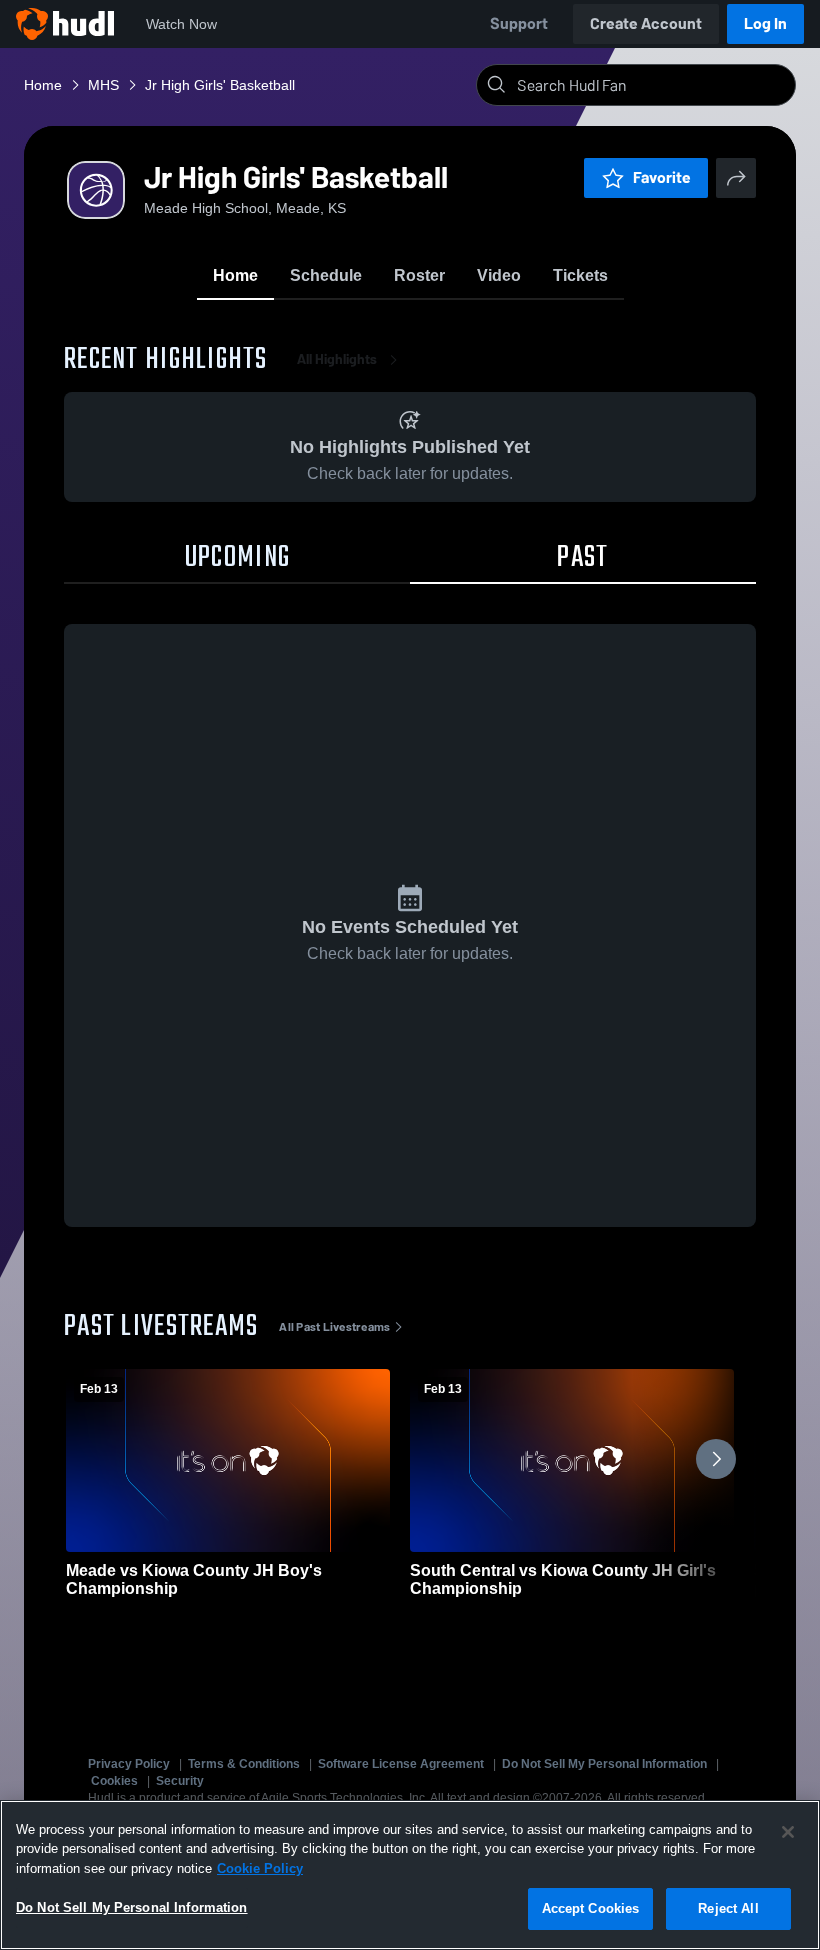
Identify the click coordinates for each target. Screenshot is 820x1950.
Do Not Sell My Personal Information (604, 1764)
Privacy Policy (129, 1764)
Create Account (646, 23)
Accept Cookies (591, 1908)
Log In (765, 23)
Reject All (728, 1908)
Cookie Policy (260, 1868)
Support (519, 23)
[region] (410, 1875)
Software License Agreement (401, 1764)
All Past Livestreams (334, 1327)
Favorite (662, 177)
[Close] (788, 1832)
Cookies (114, 1781)
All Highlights (337, 359)
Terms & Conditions (244, 1764)
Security (180, 1781)
